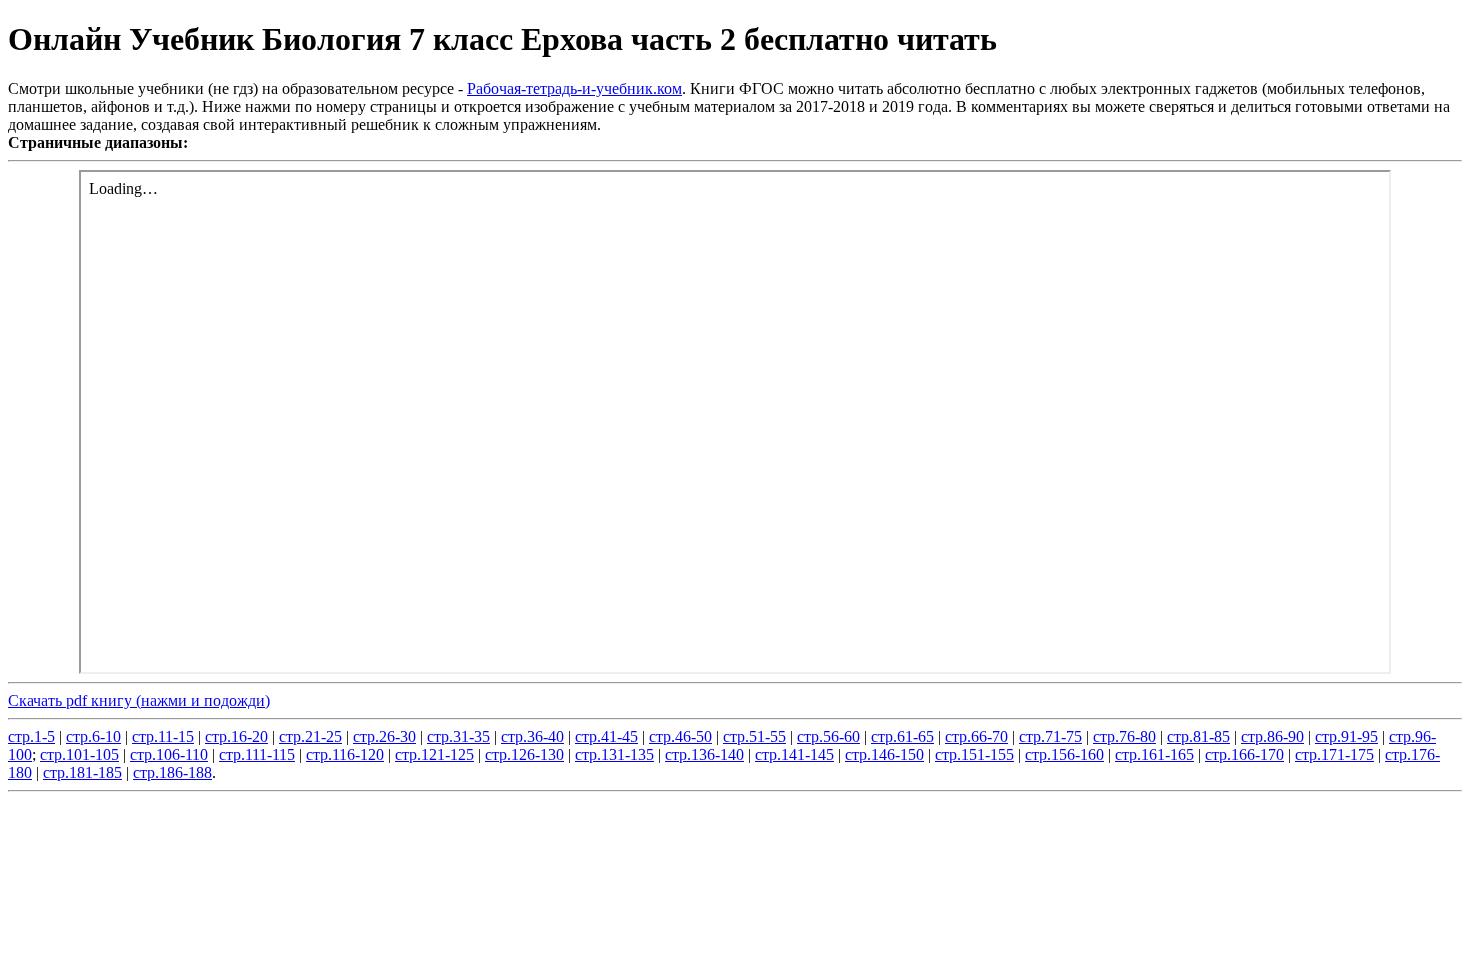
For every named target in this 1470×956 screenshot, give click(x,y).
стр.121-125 (434, 754)
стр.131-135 (614, 754)
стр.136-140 (704, 754)
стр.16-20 (236, 736)
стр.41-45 (606, 736)
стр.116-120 (345, 754)
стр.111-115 (257, 754)
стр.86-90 (1272, 736)
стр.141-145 (794, 754)
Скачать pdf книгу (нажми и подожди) (139, 700)
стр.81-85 (1198, 736)
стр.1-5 (31, 736)
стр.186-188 (172, 772)
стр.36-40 (532, 736)
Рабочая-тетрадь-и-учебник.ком (574, 88)
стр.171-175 (1334, 754)
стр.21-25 (310, 736)
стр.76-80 (1124, 736)
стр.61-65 (902, 736)
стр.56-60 (828, 736)
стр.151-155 (974, 754)
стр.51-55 (754, 736)
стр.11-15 (163, 736)
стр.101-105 (79, 754)
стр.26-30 (384, 736)
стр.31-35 (458, 736)
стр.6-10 (93, 736)
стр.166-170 (1244, 754)
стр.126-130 (524, 754)
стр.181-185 (82, 772)
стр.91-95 (1346, 736)
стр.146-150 (884, 754)
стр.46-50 (680, 736)
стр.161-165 (1154, 754)
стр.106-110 (169, 754)
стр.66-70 (976, 736)
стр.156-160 (1064, 754)
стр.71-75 (1050, 736)
